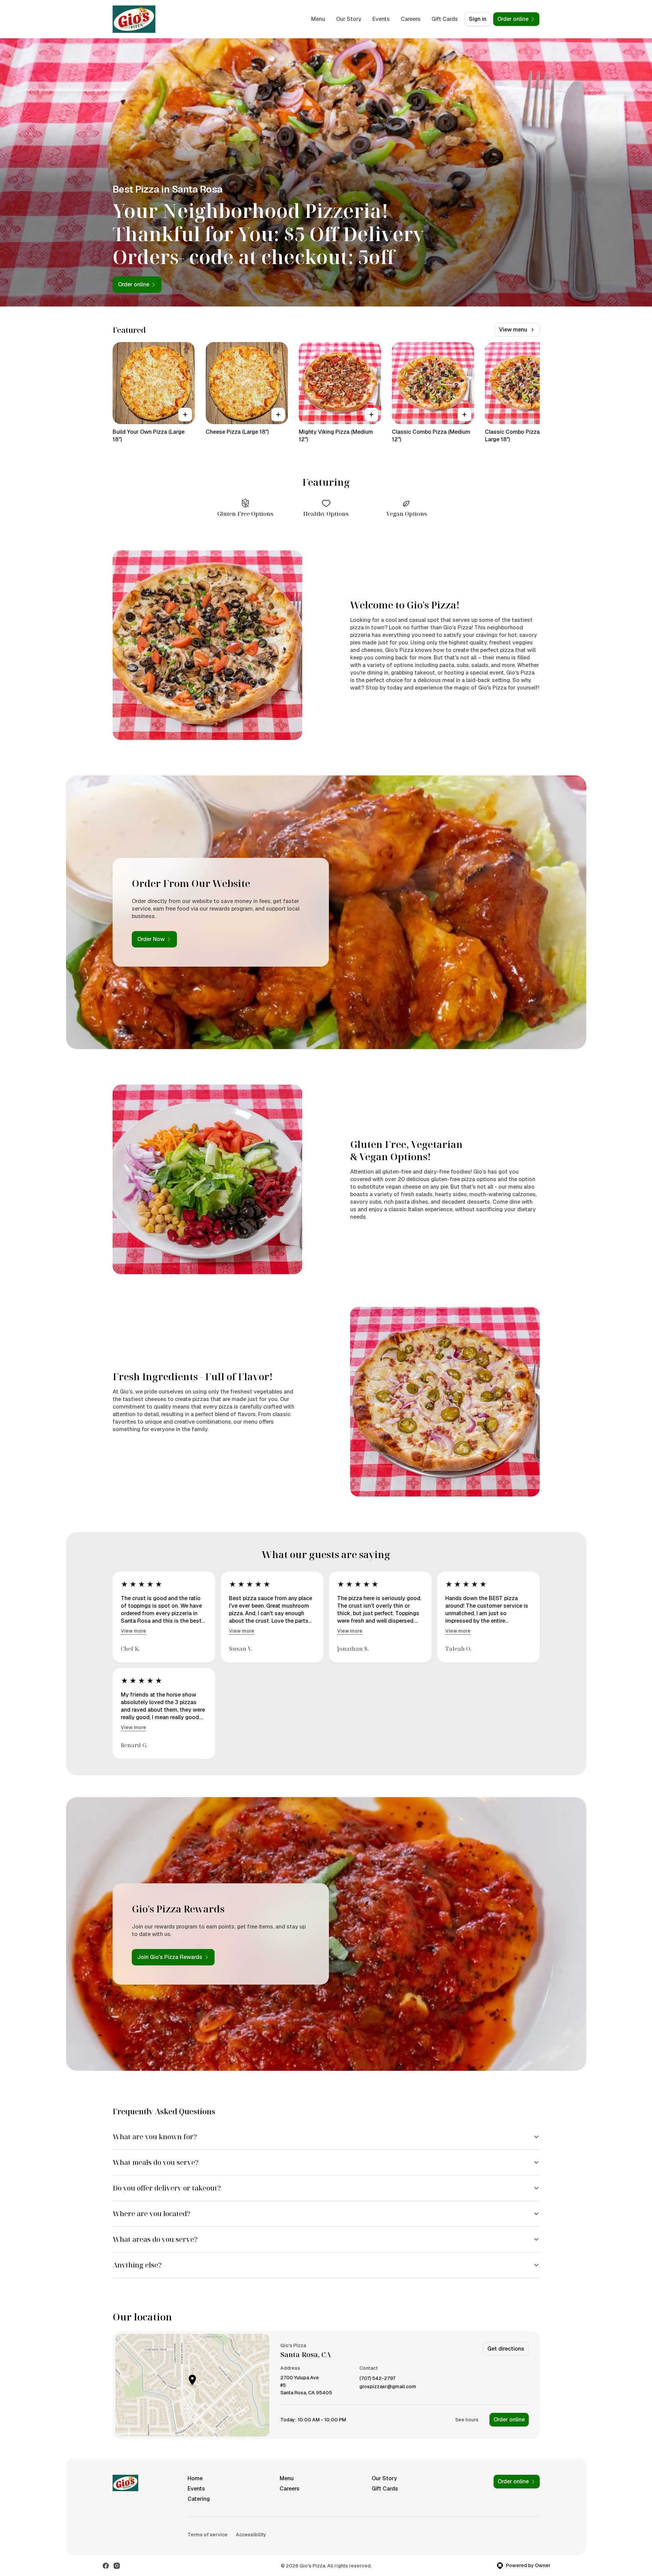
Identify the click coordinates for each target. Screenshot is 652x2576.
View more (133, 1631)
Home (195, 2478)
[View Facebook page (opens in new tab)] (106, 2566)
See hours (467, 2420)
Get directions (506, 2349)
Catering (199, 2499)
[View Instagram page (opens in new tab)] (117, 2566)
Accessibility (251, 2535)
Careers (411, 19)
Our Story (349, 19)
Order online (509, 2420)
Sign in (478, 19)
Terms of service (208, 2535)
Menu (318, 19)
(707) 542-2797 (377, 2378)
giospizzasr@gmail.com (388, 2387)
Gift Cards (445, 19)
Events (381, 19)
